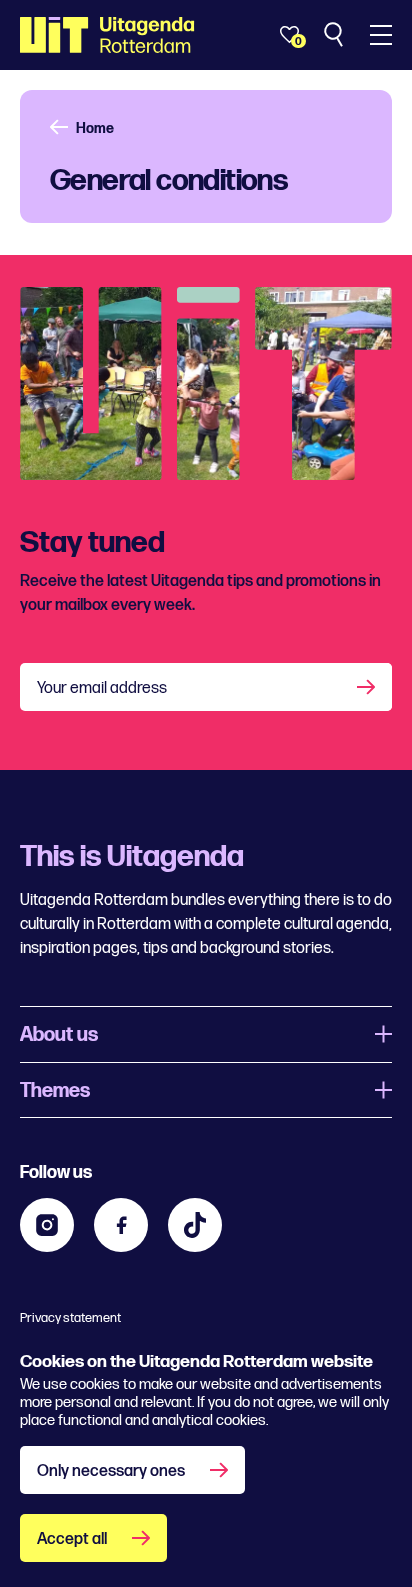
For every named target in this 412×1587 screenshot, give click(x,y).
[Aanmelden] (368, 687)
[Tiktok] (195, 1225)
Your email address (102, 688)
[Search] (335, 35)
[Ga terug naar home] (107, 35)
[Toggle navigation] (381, 35)
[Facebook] (121, 1225)
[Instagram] (47, 1225)
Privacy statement (70, 1318)
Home (95, 129)
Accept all (72, 1539)
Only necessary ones (111, 1471)
